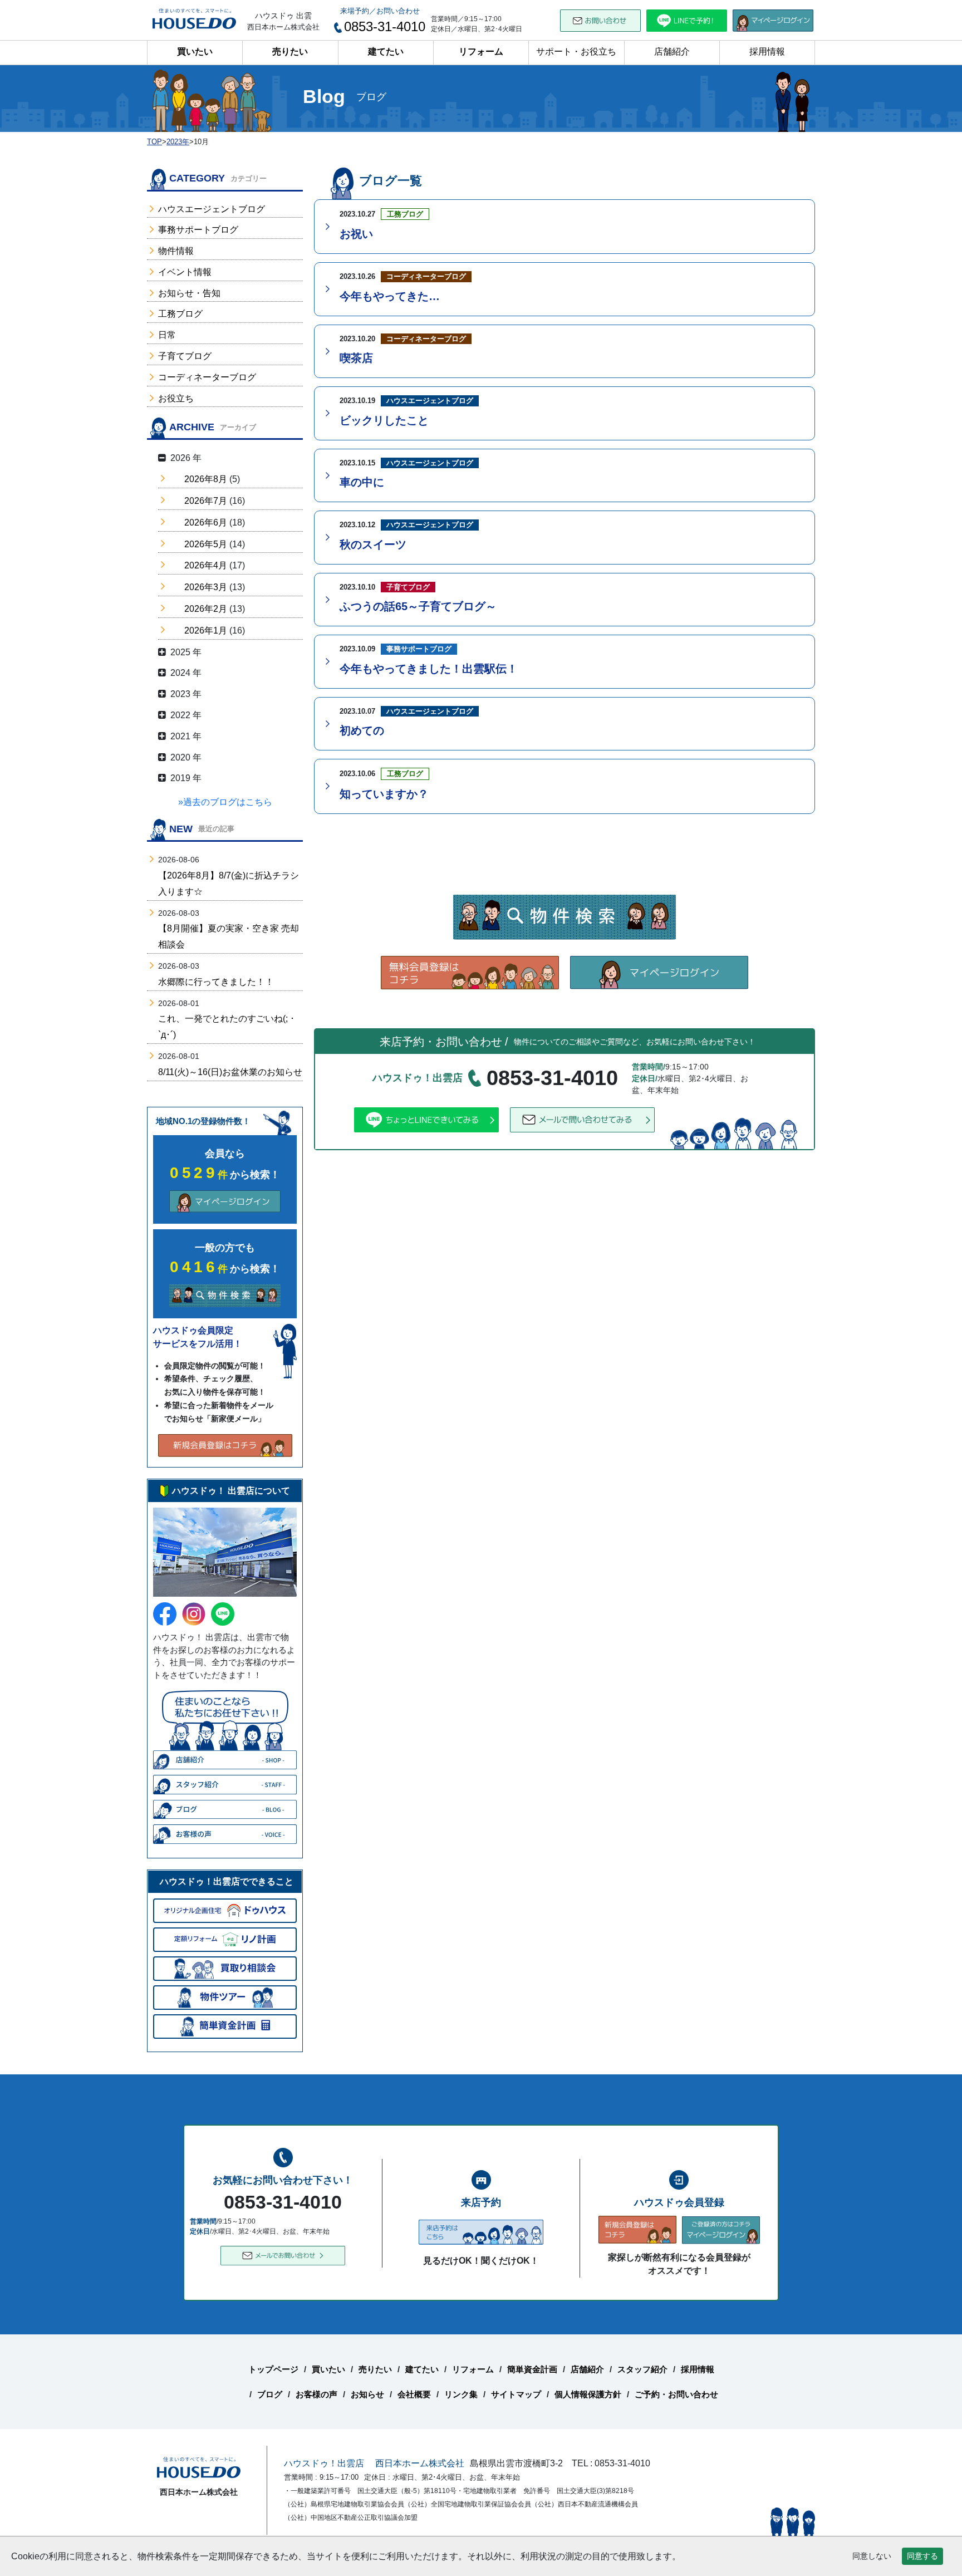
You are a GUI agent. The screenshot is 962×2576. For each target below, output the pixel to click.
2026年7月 (206, 501)
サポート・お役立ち (576, 51)
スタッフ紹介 (642, 2369)
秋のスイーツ (373, 544)
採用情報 (767, 51)
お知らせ (367, 2394)
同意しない (872, 2556)
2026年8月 (206, 479)
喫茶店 (356, 358)
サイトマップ (516, 2394)
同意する (922, 2556)
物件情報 (176, 251)
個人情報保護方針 (588, 2394)
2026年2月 (206, 609)
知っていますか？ (384, 794)
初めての (362, 730)
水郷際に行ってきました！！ (216, 982)
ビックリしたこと (384, 420)
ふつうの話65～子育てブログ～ (418, 606)
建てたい (386, 51)
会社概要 (414, 2394)
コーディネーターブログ (207, 377)
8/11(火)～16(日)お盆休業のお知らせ (230, 1072)
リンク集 (461, 2394)
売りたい (290, 51)
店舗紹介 (672, 51)
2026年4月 (206, 565)
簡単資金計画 (532, 2369)
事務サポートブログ (198, 230)
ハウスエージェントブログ (212, 209)
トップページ (273, 2369)
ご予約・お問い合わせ (676, 2394)
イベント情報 (185, 272)
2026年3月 (206, 587)
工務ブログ (180, 314)
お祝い (356, 234)
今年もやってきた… (390, 296)
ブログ (270, 2394)
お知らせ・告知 (189, 293)
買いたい (195, 51)
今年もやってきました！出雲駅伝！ (429, 669)
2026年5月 (206, 544)
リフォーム (481, 51)
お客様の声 (316, 2394)
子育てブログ (185, 356)
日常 (167, 335)
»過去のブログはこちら (225, 802)
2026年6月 (206, 522)
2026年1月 (206, 630)
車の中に (362, 482)
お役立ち (176, 398)
